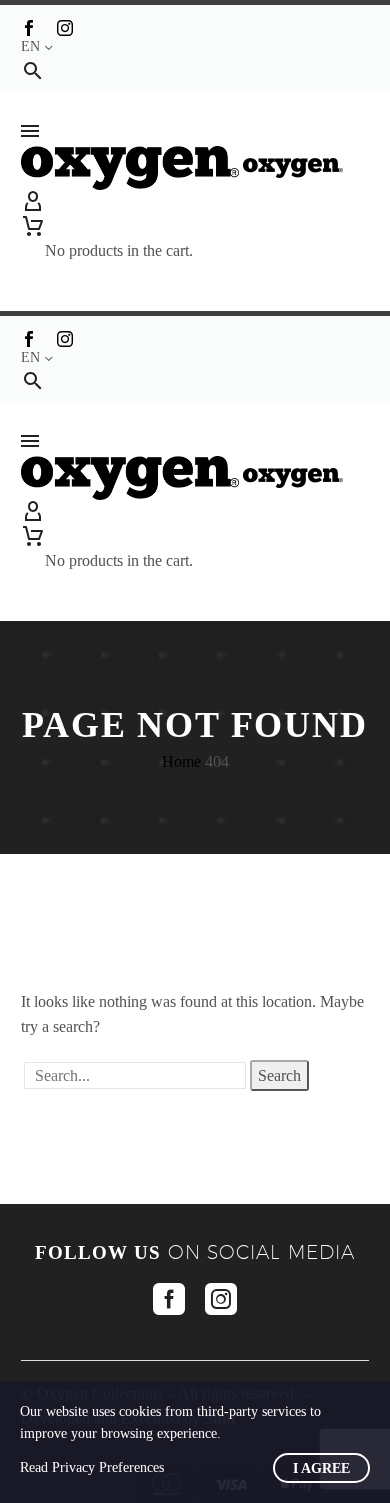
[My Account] (195, 202)
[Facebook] (29, 28)
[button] (33, 70)
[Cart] (119, 226)
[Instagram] (65, 28)
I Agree (321, 1468)
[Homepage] (182, 166)
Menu (30, 131)
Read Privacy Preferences (92, 1467)
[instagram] (221, 1299)
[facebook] (169, 1299)
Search (279, 1075)
